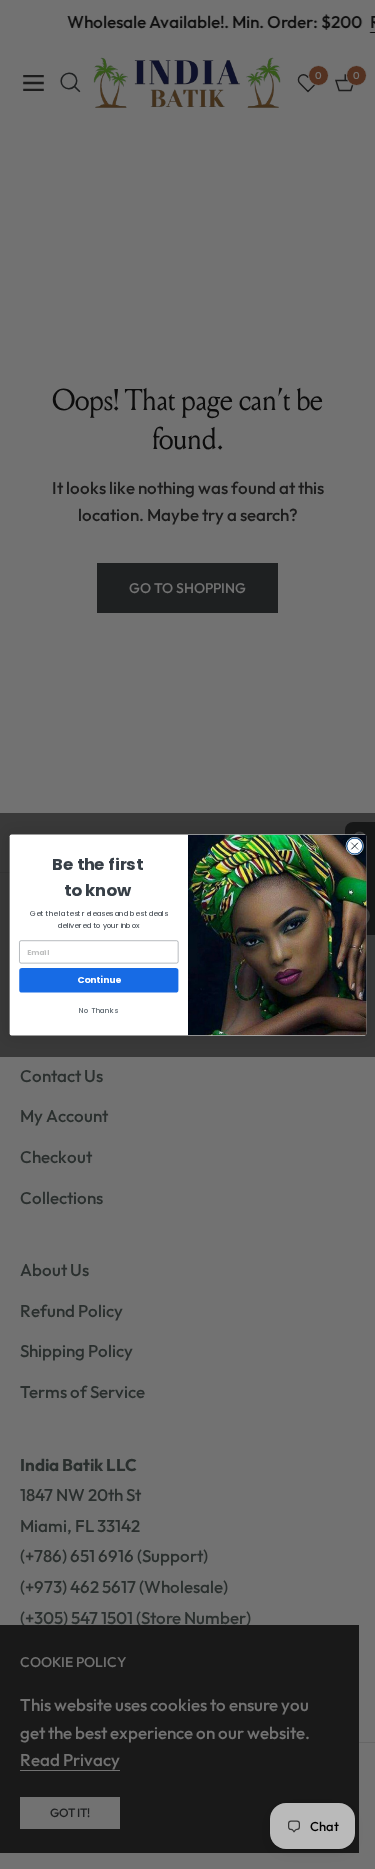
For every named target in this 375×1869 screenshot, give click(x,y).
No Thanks (98, 1010)
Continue (98, 979)
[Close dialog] (354, 846)
